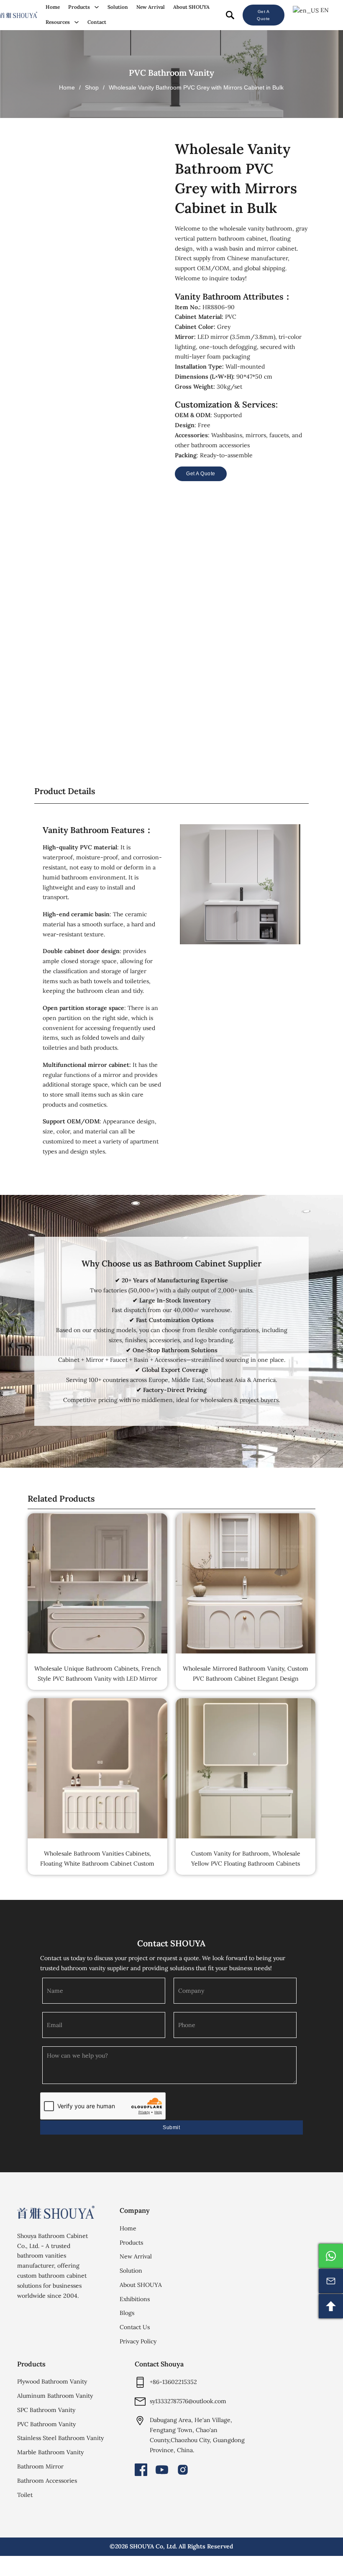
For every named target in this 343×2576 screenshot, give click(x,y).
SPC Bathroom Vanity (46, 2410)
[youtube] (162, 2470)
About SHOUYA (191, 7)
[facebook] (141, 2470)
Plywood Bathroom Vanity (52, 2381)
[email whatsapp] (331, 2256)
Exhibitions (135, 2299)
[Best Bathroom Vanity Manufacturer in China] (56, 2212)
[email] (331, 2281)
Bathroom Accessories (47, 2481)
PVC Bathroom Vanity (171, 73)
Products (79, 7)
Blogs (127, 2313)
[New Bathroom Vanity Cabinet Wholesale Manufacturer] (19, 15)
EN (324, 10)
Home (53, 7)
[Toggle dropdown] (97, 7)
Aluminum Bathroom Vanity (55, 2396)
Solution (118, 7)
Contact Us (135, 2327)
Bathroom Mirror (40, 2466)
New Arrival (151, 7)
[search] (230, 15)
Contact (97, 22)
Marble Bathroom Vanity (50, 2452)
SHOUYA (142, 2546)
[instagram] (183, 2470)
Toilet (25, 2495)
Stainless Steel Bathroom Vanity (60, 2438)
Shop (92, 87)
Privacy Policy (138, 2341)
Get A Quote (264, 15)
